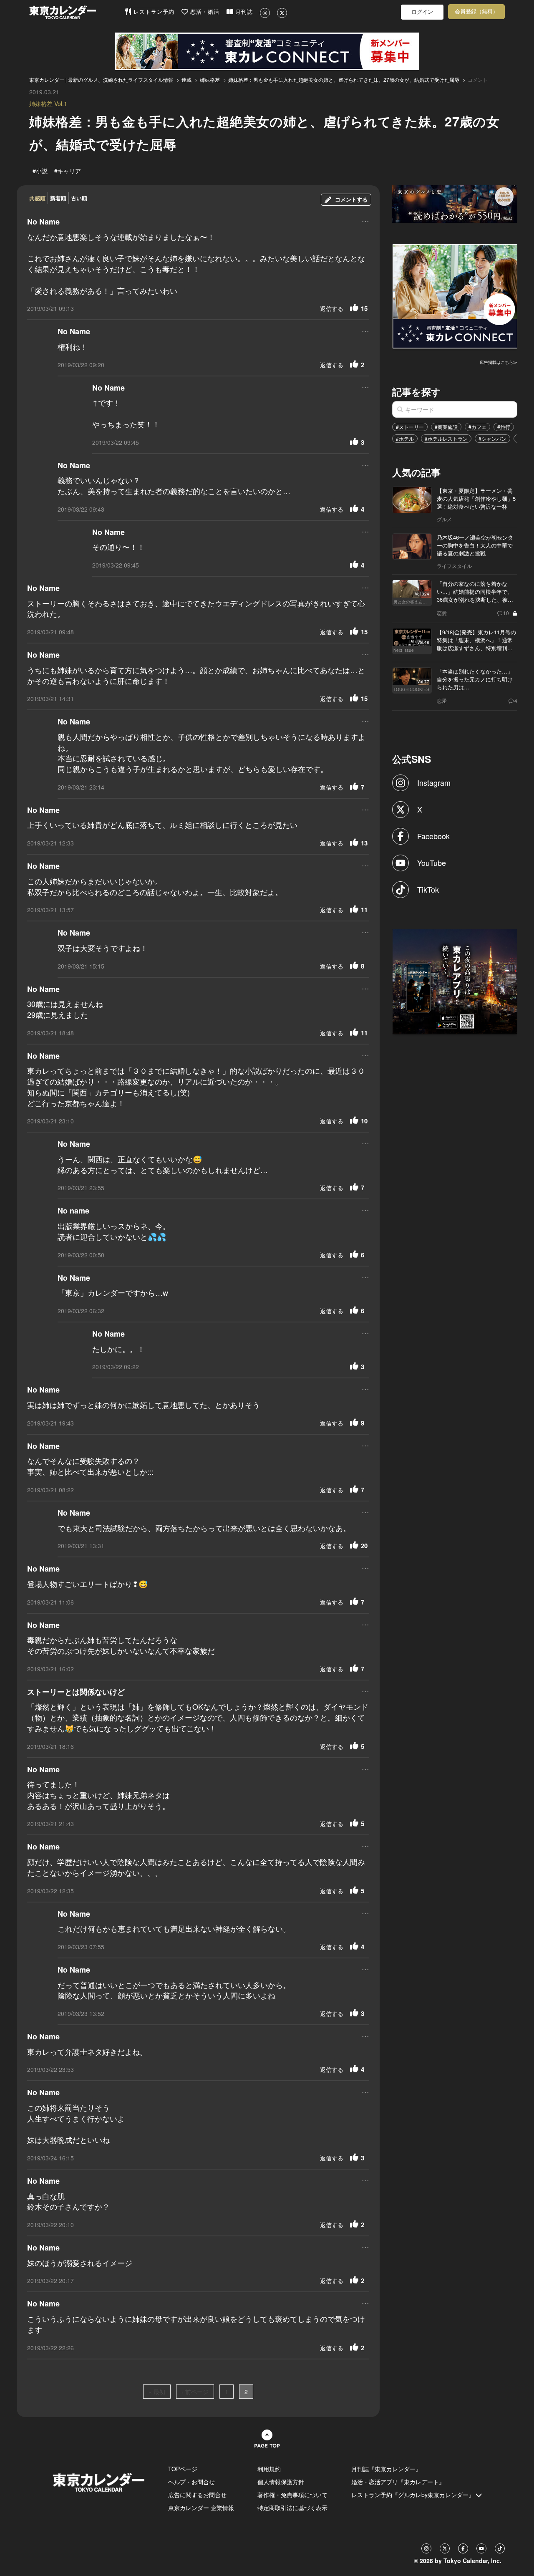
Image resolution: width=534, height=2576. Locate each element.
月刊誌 (243, 12)
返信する (332, 308)
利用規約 (269, 2469)
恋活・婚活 (204, 12)
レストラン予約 (153, 12)
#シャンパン (492, 438)
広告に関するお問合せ (197, 2495)
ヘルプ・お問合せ (191, 2482)
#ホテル (405, 438)
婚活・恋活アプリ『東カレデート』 (398, 2482)
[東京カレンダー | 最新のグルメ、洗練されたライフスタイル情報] (77, 12)
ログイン (422, 12)
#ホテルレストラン (446, 438)
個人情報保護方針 (281, 2482)
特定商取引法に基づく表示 (292, 2508)
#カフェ (477, 427)
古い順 (79, 198)
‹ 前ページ (195, 2392)
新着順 (58, 198)
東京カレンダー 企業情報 (201, 2508)
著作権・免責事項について (292, 2495)
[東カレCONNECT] (267, 51)
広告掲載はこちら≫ (499, 362)
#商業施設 (446, 427)
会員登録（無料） (476, 11)
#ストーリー (410, 427)
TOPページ (183, 2469)
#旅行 (504, 427)
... (365, 221)
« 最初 (157, 2392)
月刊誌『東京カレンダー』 (386, 2469)
